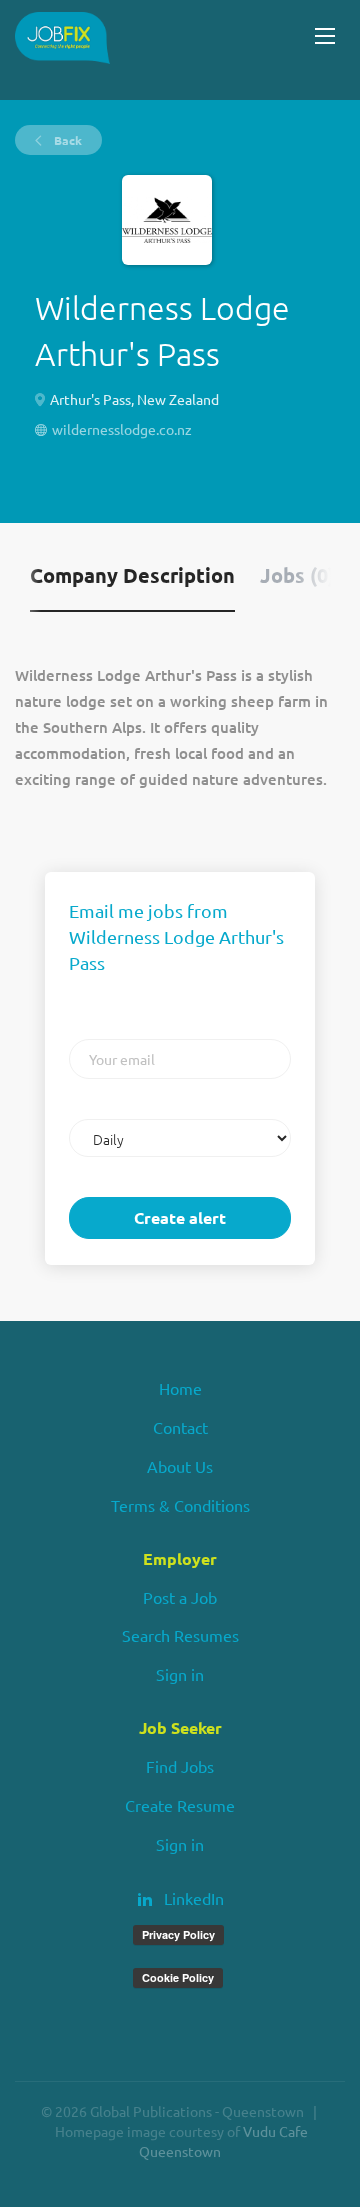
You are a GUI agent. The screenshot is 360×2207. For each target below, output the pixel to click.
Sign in (180, 1674)
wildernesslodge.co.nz (122, 429)
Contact (180, 1427)
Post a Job (180, 1597)
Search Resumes (180, 1635)
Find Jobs (180, 1766)
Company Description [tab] (132, 575)
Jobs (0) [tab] (297, 575)
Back (66, 140)
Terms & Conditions (180, 1505)
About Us (180, 1466)
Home (180, 1388)
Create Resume (180, 1805)
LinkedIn (194, 1898)
